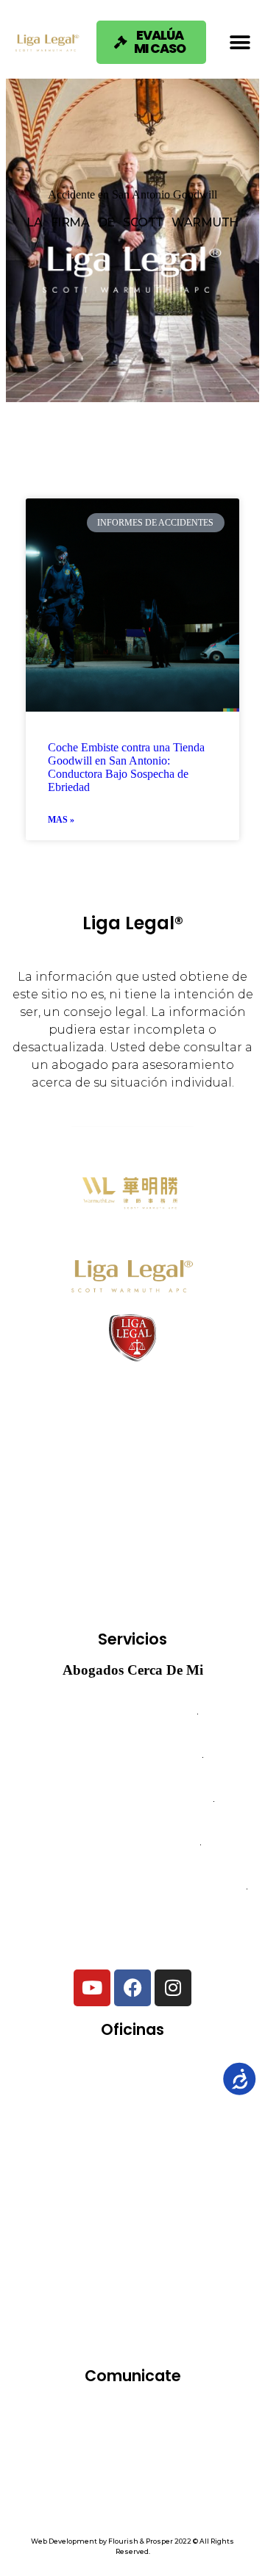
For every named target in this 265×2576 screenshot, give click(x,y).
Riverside (82, 2246)
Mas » (61, 820)
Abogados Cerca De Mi (133, 1670)
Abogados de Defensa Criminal (132, 1801)
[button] (240, 42)
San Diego (81, 2288)
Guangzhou (172, 2160)
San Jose (137, 2331)
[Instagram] (173, 1988)
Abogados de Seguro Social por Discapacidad (132, 1889)
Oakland (180, 2203)
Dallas (194, 2118)
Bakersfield (87, 2075)
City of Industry (94, 2118)
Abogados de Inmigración (132, 1845)
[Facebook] (132, 1988)
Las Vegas (89, 2203)
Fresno (81, 2160)
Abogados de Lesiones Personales (133, 1932)
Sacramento (179, 2246)
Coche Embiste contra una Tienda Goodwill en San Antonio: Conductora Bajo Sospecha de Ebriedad (126, 767)
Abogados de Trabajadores (132, 1757)
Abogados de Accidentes (132, 1713)
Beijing (178, 2075)
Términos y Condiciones (133, 2473)
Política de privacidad (132, 2492)
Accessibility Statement (133, 2511)
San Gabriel (181, 2288)
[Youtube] (92, 1988)
